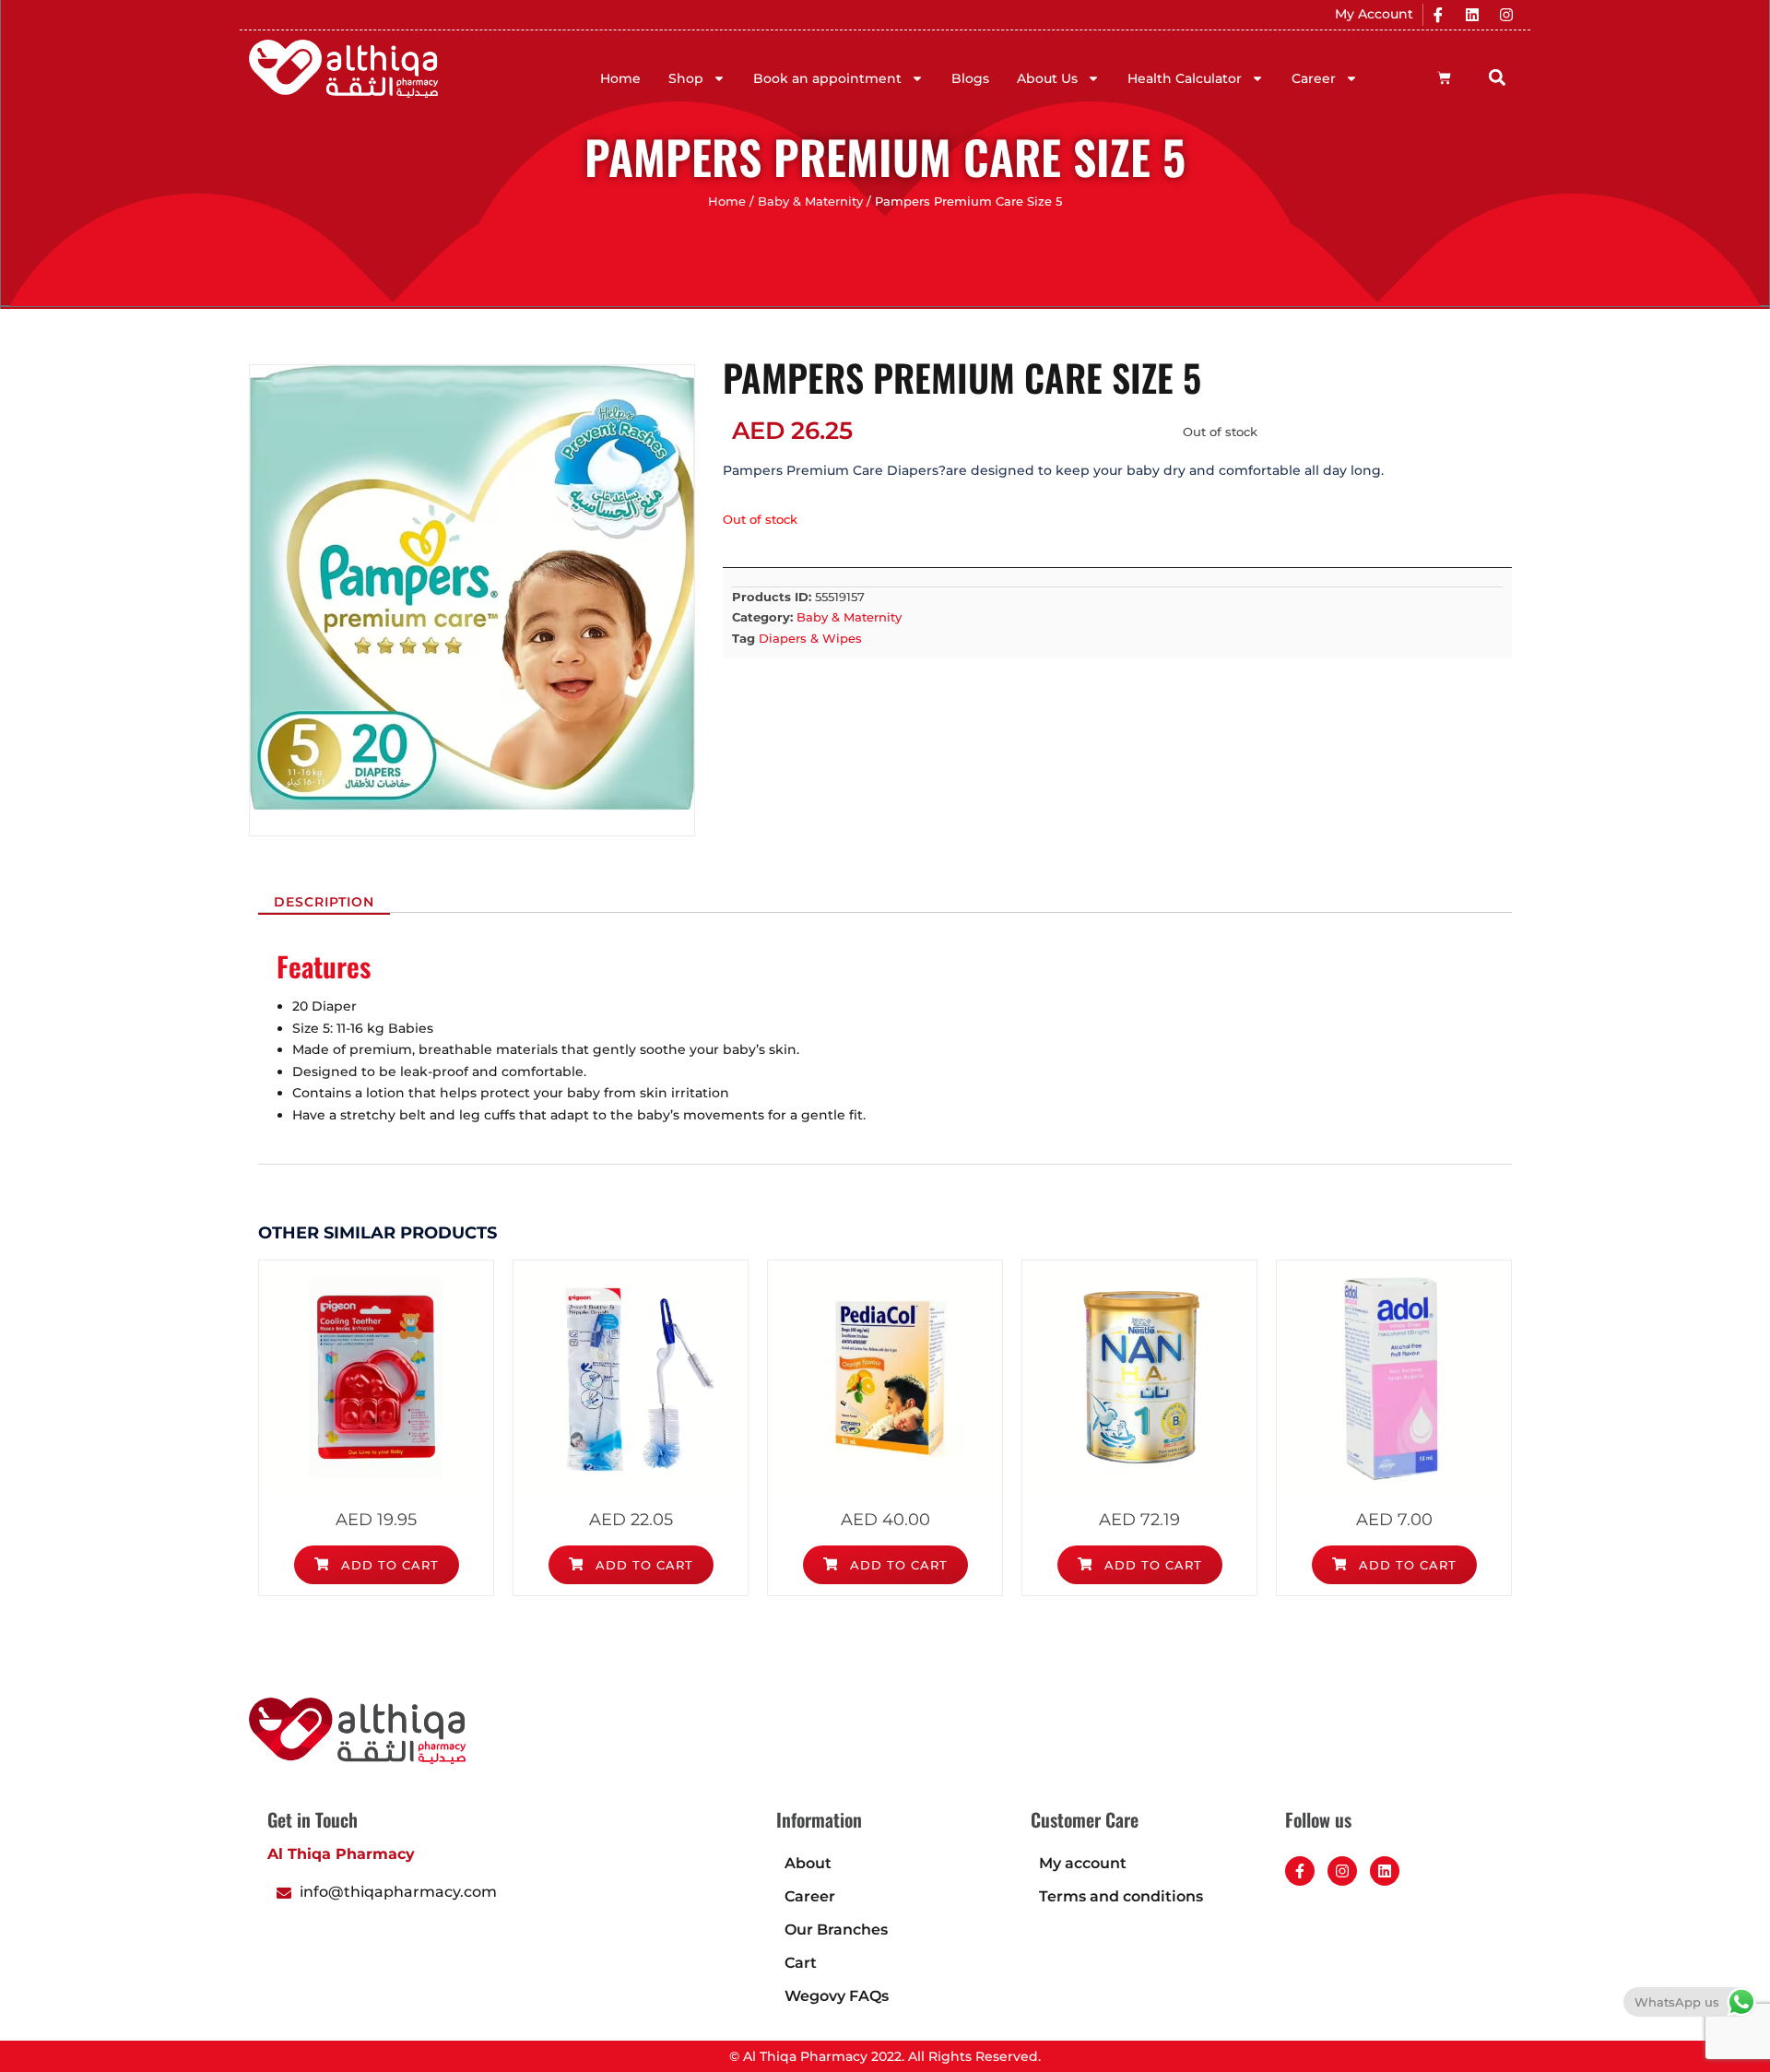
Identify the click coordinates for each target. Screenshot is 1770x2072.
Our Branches (836, 1930)
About (808, 1863)
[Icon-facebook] (1438, 15)
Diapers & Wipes (810, 638)
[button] (1498, 77)
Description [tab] (324, 902)
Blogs (970, 78)
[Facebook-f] (1300, 1871)
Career (1314, 78)
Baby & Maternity (810, 201)
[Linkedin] (1472, 15)
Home (620, 78)
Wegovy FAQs (837, 1996)
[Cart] (1444, 78)
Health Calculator (1185, 78)
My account (1083, 1863)
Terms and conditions (1121, 1896)
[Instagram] (1506, 15)
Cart (801, 1963)
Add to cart (388, 1565)
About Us (1047, 78)
